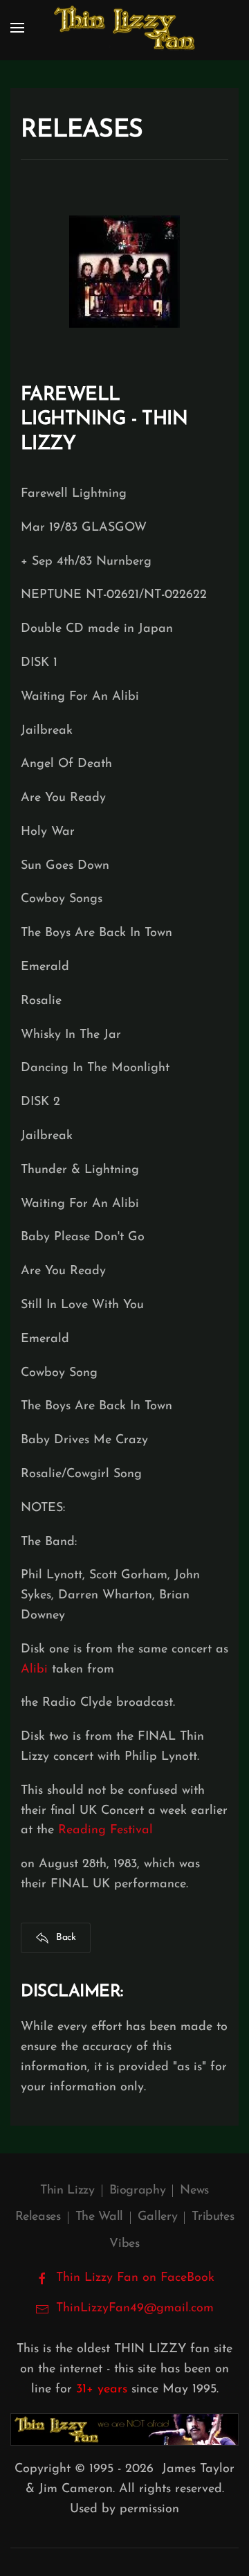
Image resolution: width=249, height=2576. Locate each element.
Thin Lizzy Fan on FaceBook (135, 2278)
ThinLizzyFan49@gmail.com (135, 2309)
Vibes (124, 2244)
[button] (17, 28)
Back (66, 1938)
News (194, 2191)
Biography (138, 2191)
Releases (38, 2217)
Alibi (34, 1670)
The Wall (99, 2217)
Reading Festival (105, 1830)
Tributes (213, 2217)
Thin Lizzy (67, 2191)
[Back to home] (124, 28)
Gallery (157, 2217)
